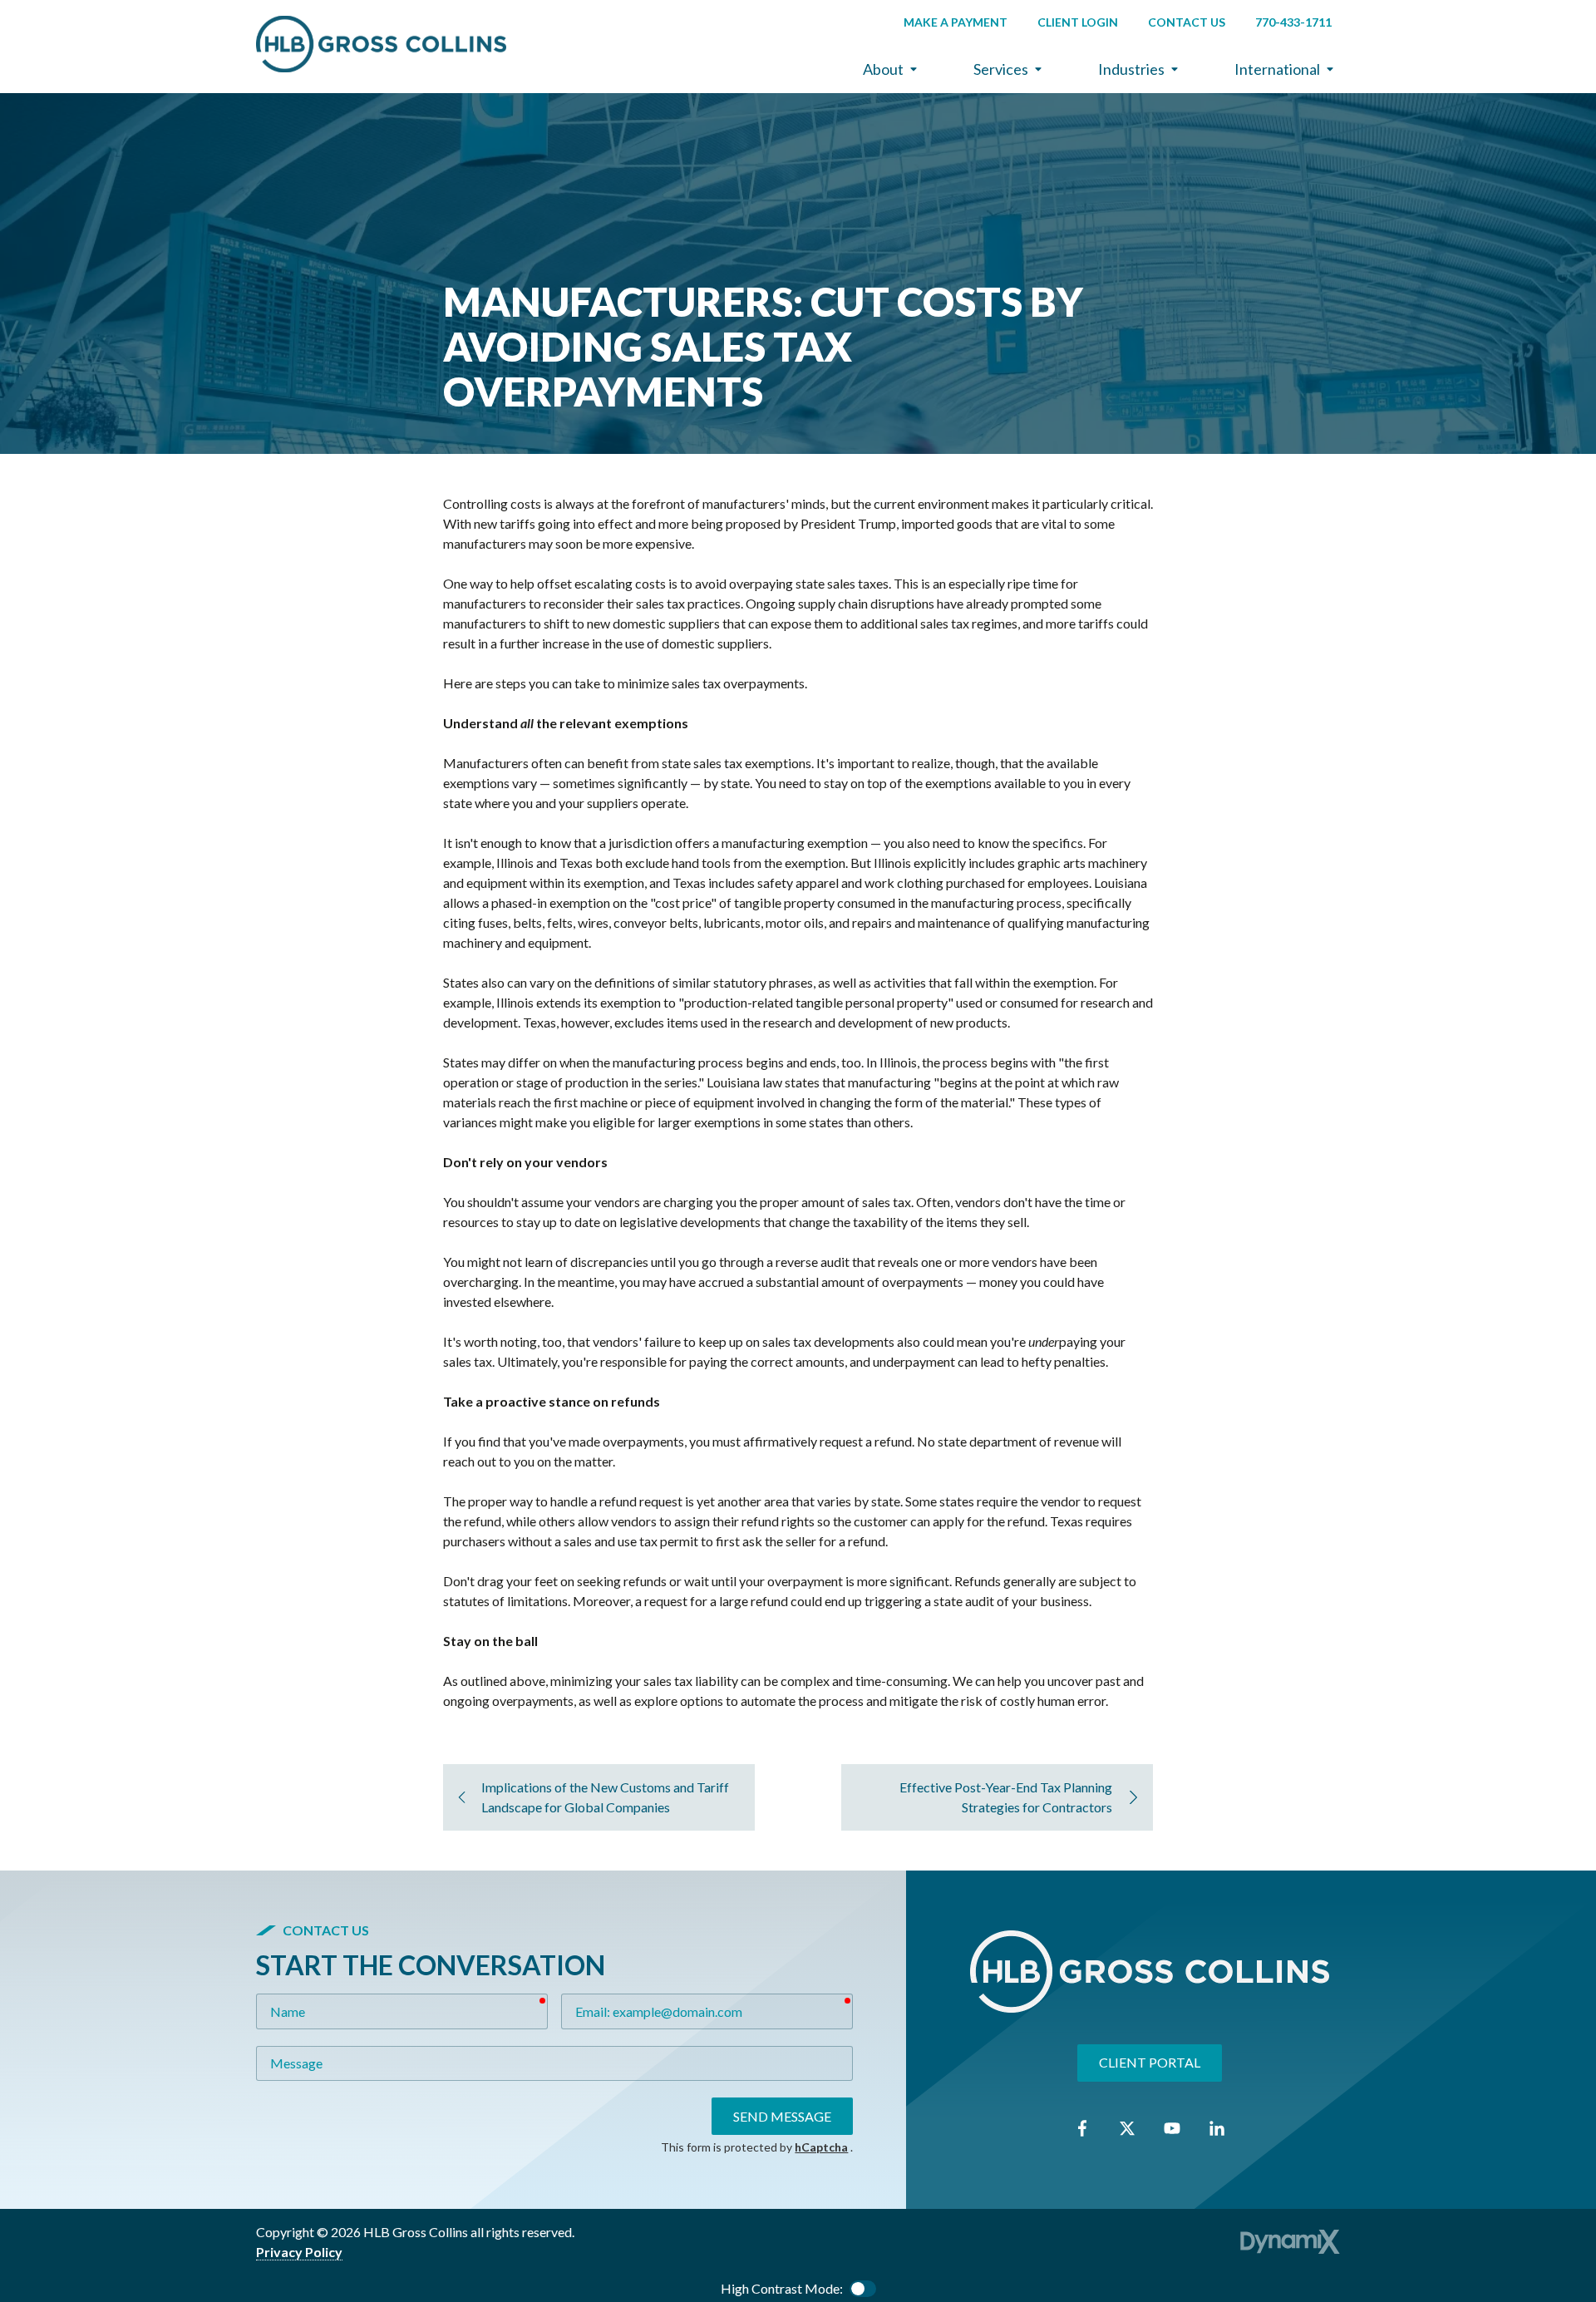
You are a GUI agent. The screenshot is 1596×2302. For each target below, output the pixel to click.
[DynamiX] (1290, 2242)
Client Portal (1150, 2062)
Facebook (1082, 2128)
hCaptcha (821, 2147)
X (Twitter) (1127, 2128)
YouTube (1172, 2128)
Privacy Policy (299, 2252)
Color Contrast (863, 2289)
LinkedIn (1217, 2128)
